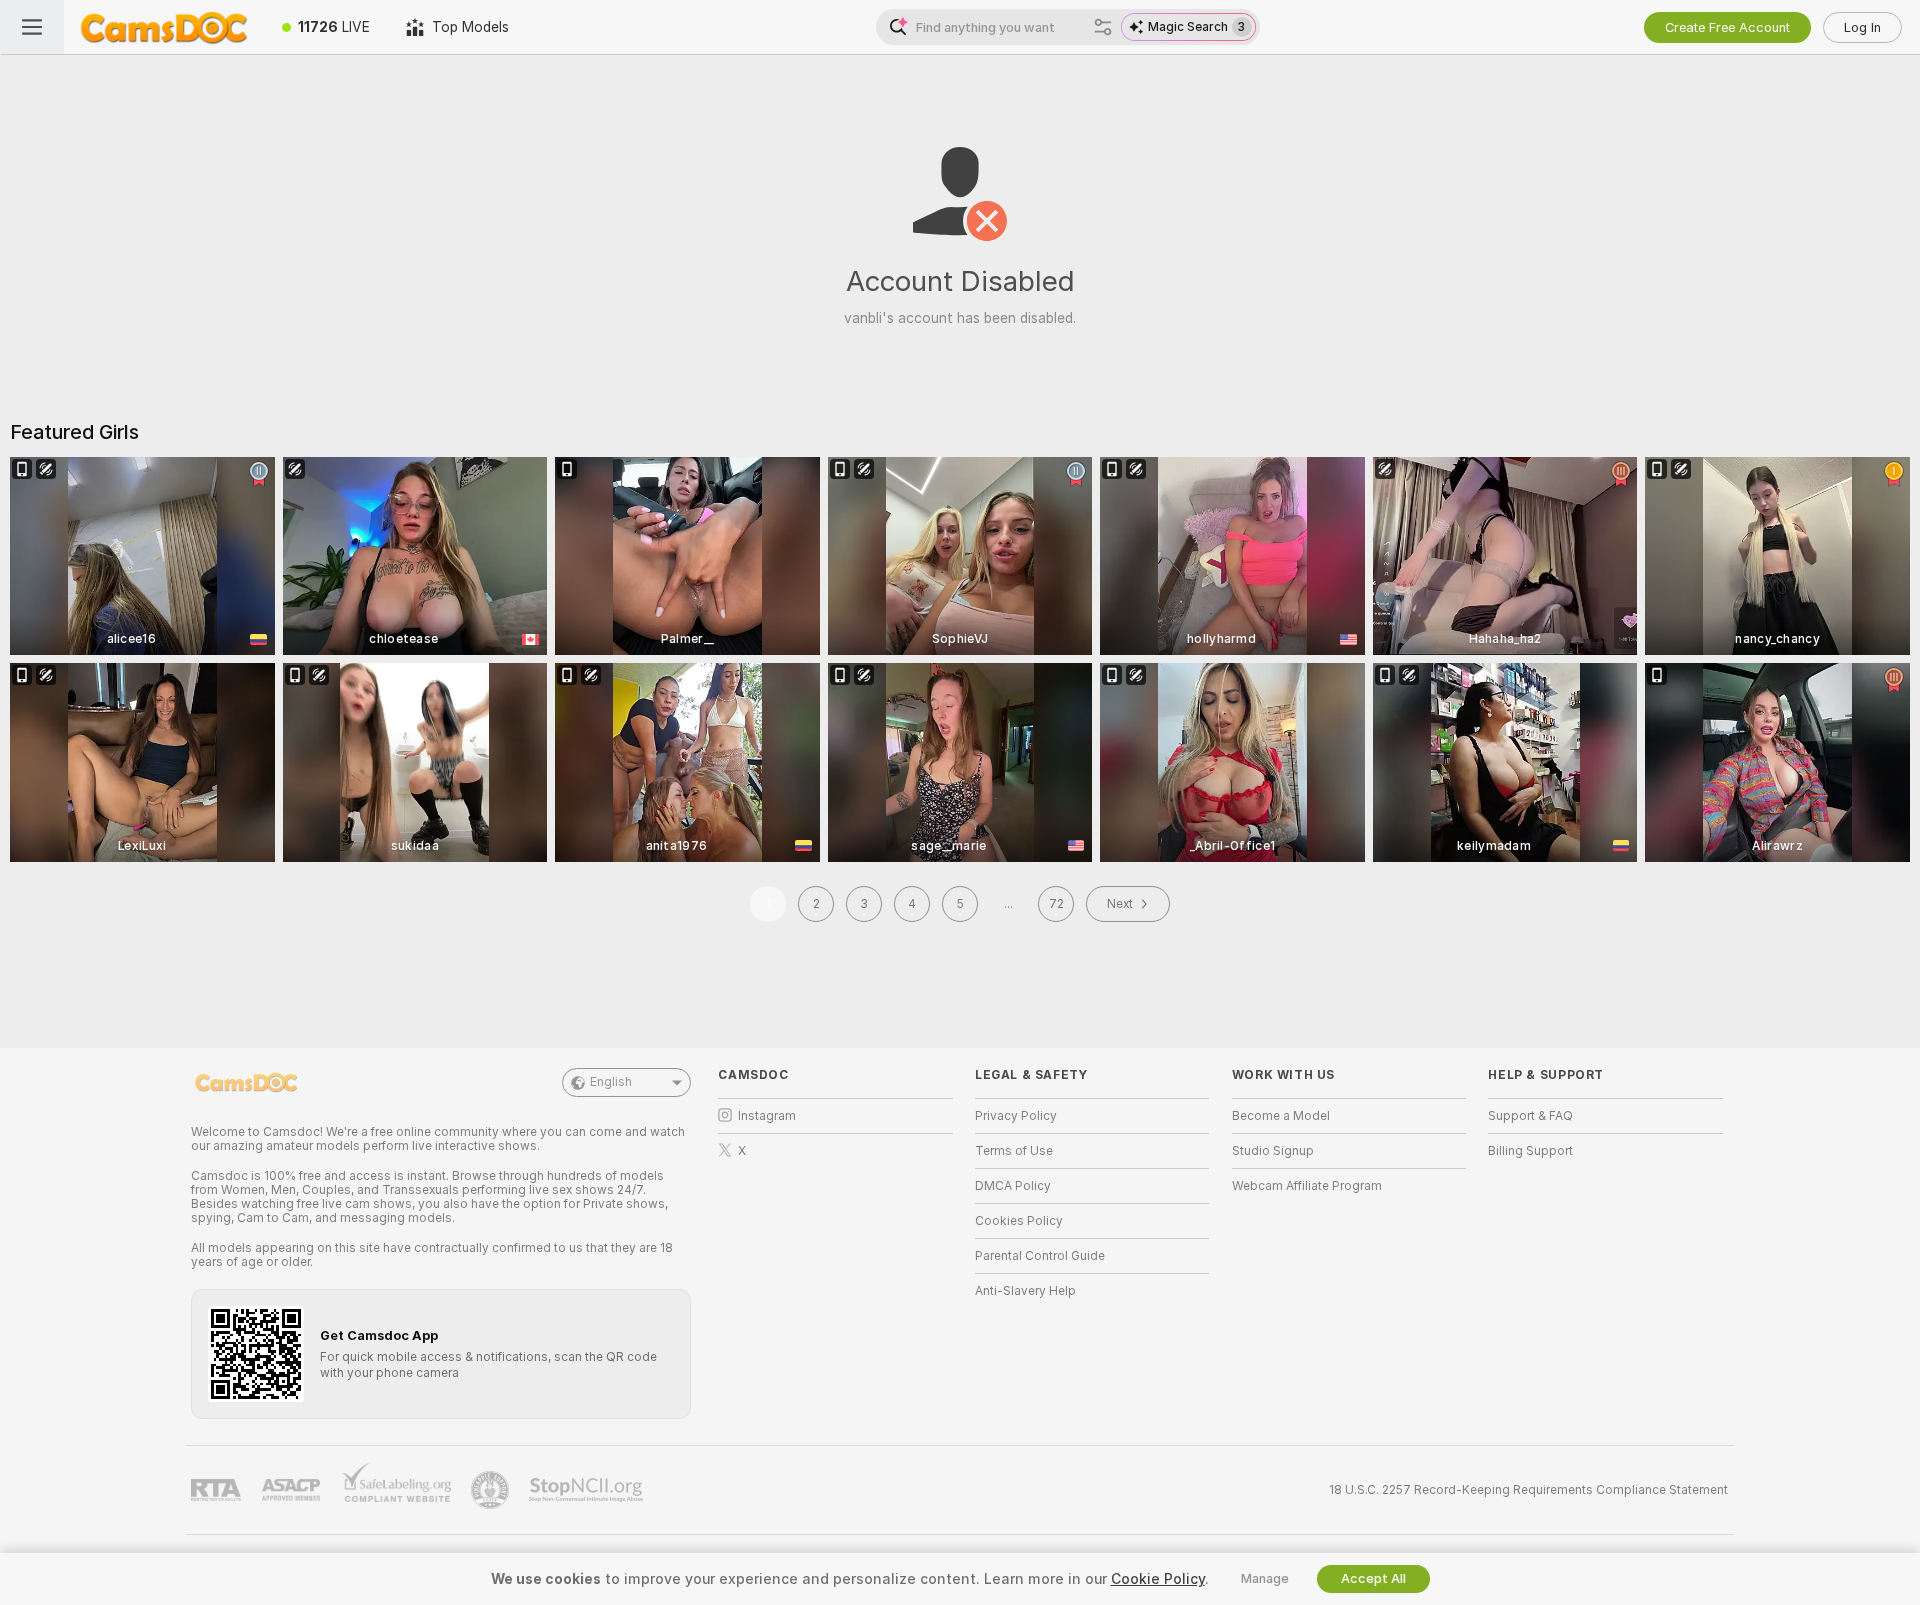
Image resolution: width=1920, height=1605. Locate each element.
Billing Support (1530, 1151)
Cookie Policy (1158, 1579)
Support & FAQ (1530, 1116)
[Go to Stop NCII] (588, 1490)
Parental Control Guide (1040, 1256)
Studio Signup (1273, 1151)
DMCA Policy (1013, 1186)
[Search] (1103, 27)
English (611, 1082)
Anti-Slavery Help (1025, 1291)
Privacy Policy (1016, 1116)
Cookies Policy (1019, 1221)
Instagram (767, 1116)
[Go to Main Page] (164, 27)
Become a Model (1281, 1116)
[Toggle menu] (32, 27)
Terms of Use (1014, 1151)
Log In (1862, 27)
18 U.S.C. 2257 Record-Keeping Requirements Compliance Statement (1528, 1490)
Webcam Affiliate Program (1307, 1186)
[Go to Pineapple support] (492, 1490)
